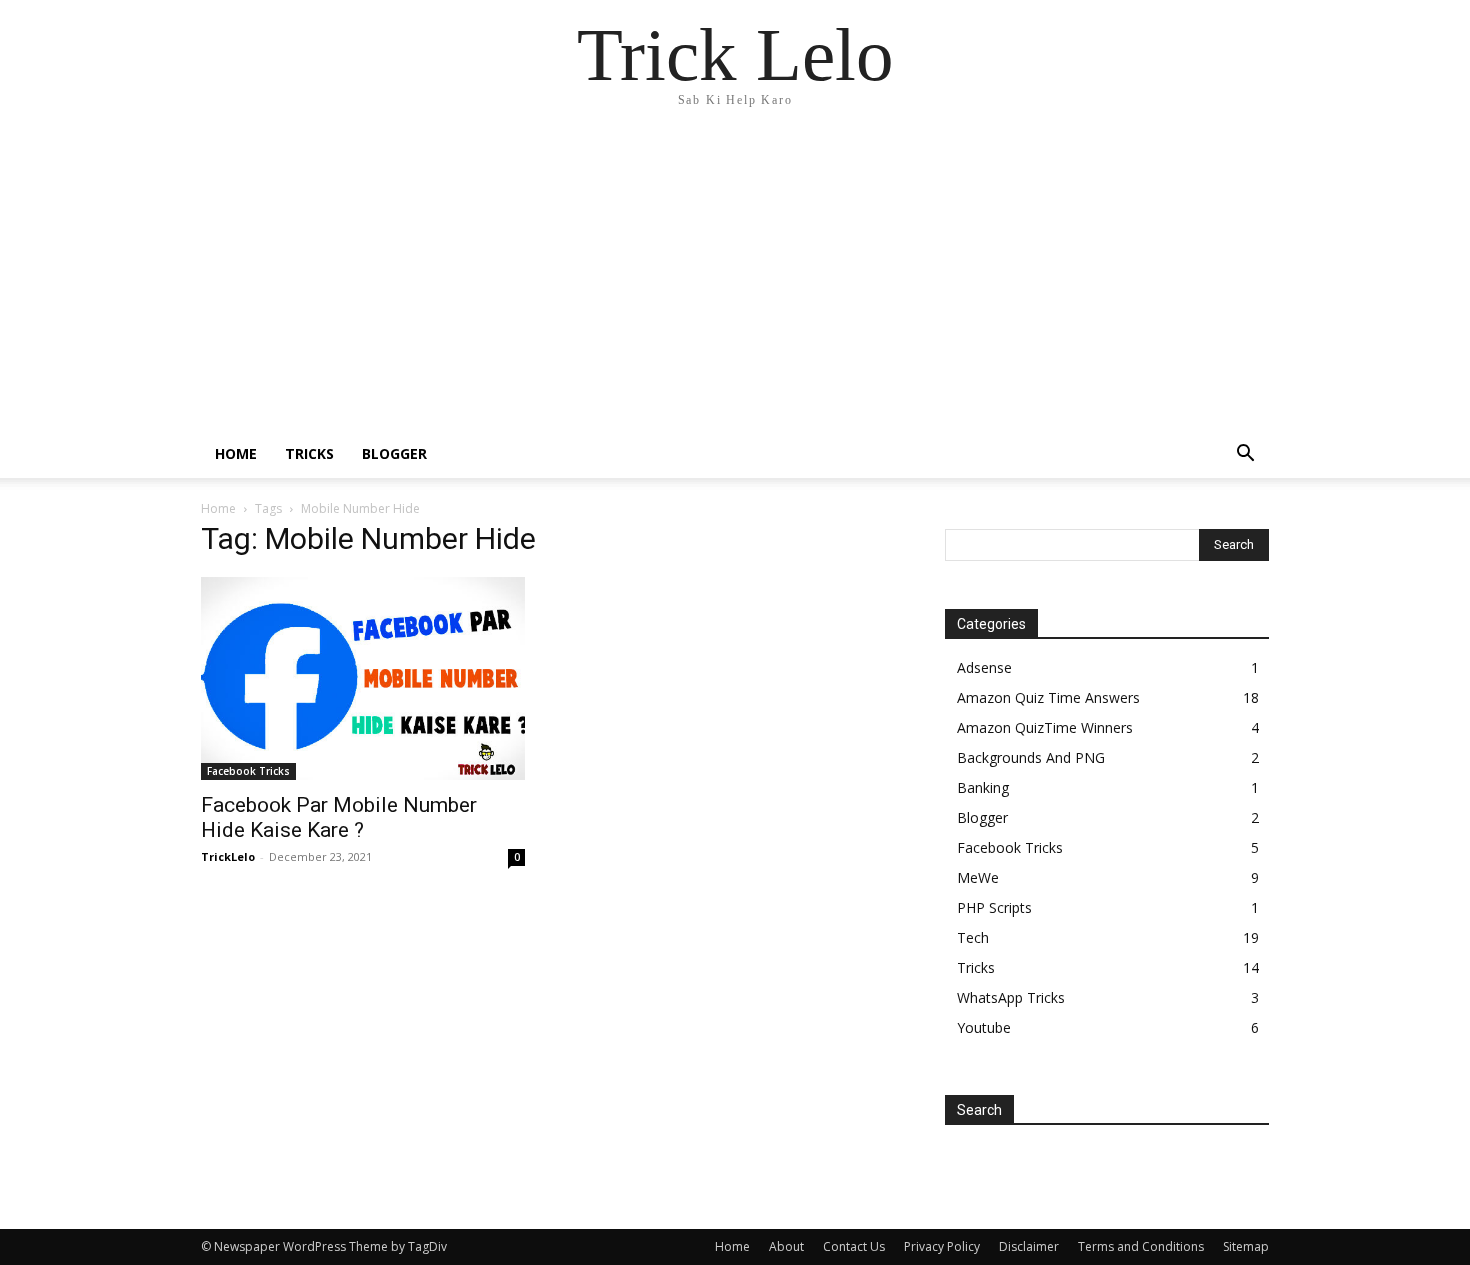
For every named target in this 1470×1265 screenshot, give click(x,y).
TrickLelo (228, 856)
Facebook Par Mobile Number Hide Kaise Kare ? (339, 817)
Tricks (309, 453)
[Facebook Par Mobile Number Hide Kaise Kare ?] (363, 678)
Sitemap (1246, 1246)
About (786, 1246)
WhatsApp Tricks (1011, 997)
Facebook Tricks (248, 771)
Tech (973, 937)
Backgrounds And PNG (1031, 757)
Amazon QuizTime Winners (1045, 727)
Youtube (984, 1027)
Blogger (394, 453)
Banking (983, 787)
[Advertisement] (735, 280)
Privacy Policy (942, 1246)
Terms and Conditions (1141, 1246)
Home (236, 453)
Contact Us (854, 1246)
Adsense (984, 667)
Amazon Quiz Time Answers (1048, 697)
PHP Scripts (994, 907)
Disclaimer (1029, 1246)
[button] (1245, 455)
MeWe (978, 877)
